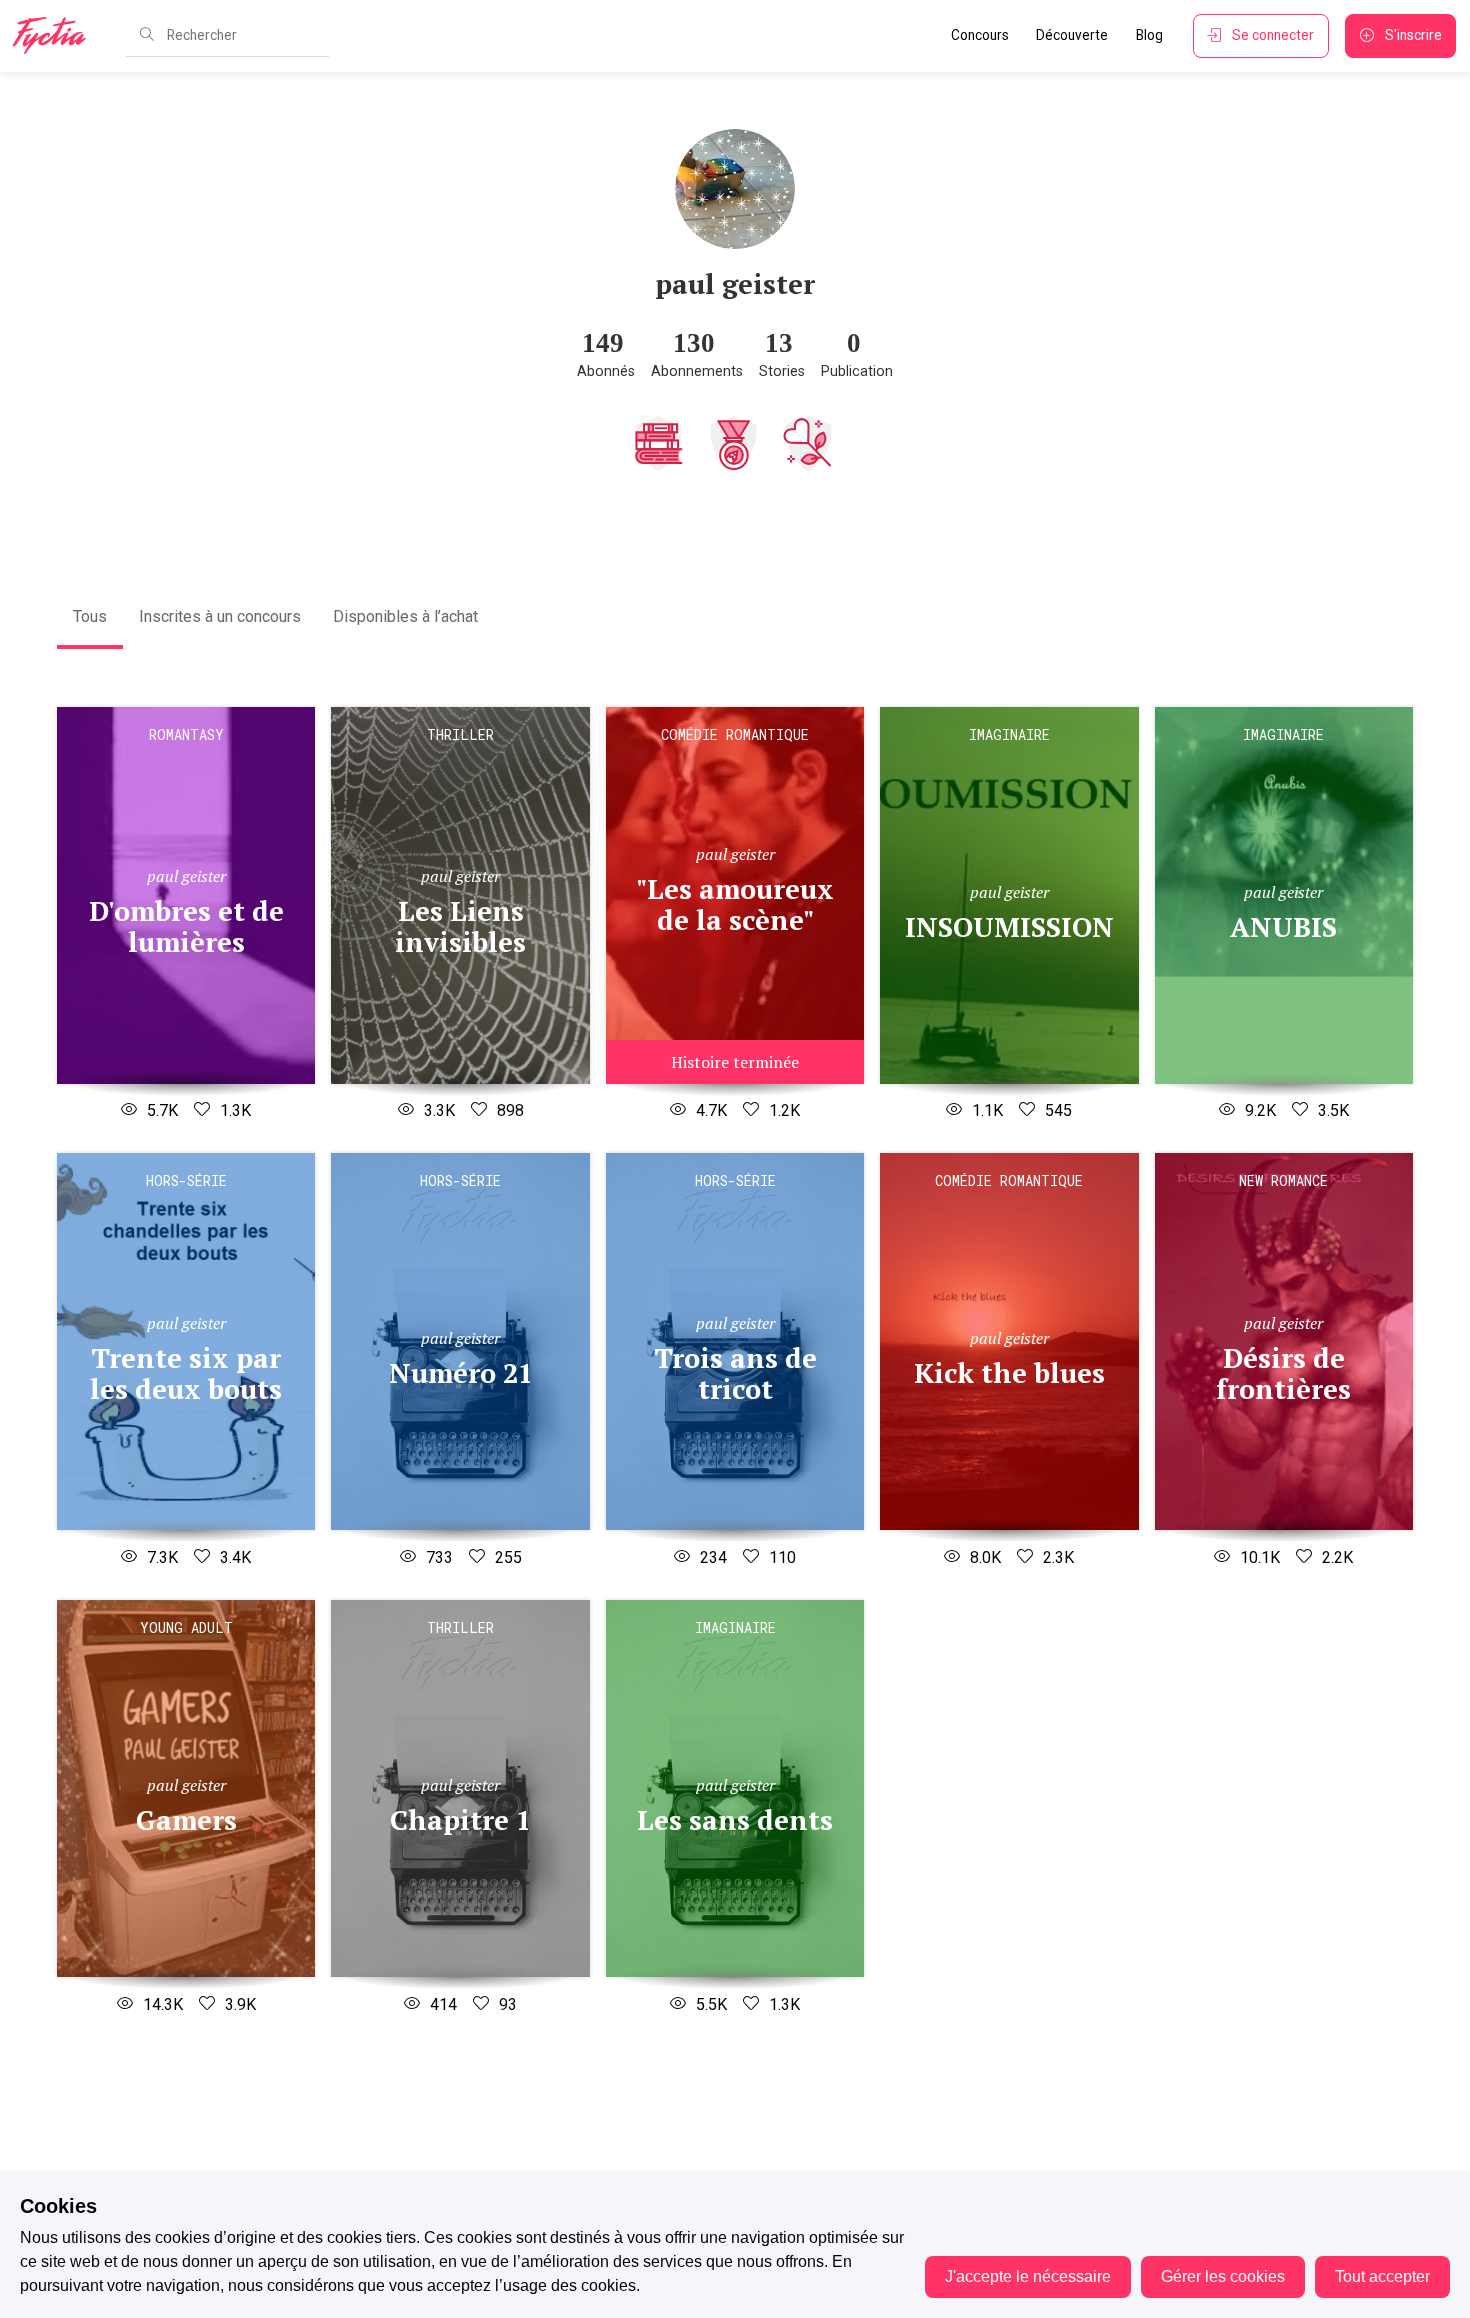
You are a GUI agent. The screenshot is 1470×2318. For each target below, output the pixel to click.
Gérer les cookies (1223, 2276)
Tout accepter (1382, 2276)
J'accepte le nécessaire (1028, 2276)
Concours (980, 35)
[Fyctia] (56, 36)
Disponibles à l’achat (405, 616)
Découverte (1072, 35)
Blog (1149, 35)
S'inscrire (1413, 35)
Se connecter (1273, 35)
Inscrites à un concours (220, 616)
